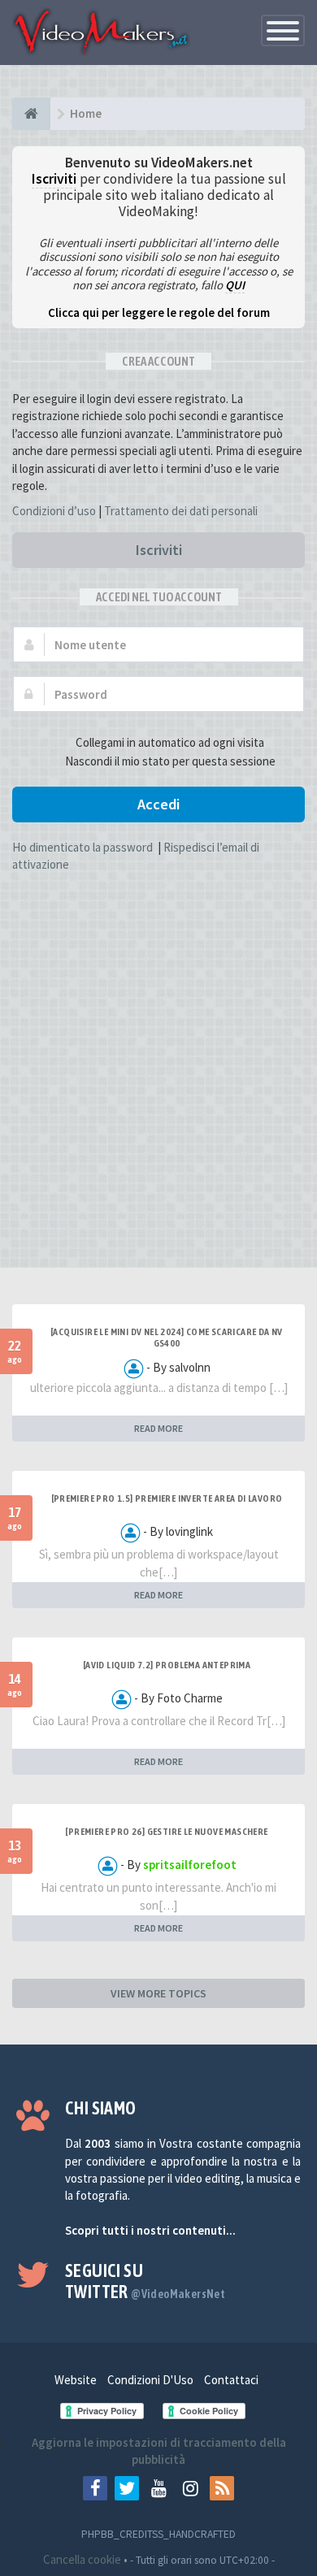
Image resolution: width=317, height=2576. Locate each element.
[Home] (31, 114)
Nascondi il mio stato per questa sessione (170, 761)
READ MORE (158, 1428)
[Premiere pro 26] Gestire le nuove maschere (166, 1832)
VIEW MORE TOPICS (158, 1993)
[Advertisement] (158, 1097)
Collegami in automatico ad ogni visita (170, 742)
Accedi (158, 804)
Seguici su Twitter (145, 2281)
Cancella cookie (82, 2559)
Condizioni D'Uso (150, 2380)
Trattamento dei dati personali (181, 511)
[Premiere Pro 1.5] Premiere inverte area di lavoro (167, 1498)
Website (76, 2380)
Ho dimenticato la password (83, 847)
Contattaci (231, 2380)
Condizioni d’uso (54, 511)
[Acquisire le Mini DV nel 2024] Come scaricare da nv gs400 (167, 1338)
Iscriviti (159, 550)
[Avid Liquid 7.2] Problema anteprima (167, 1665)
